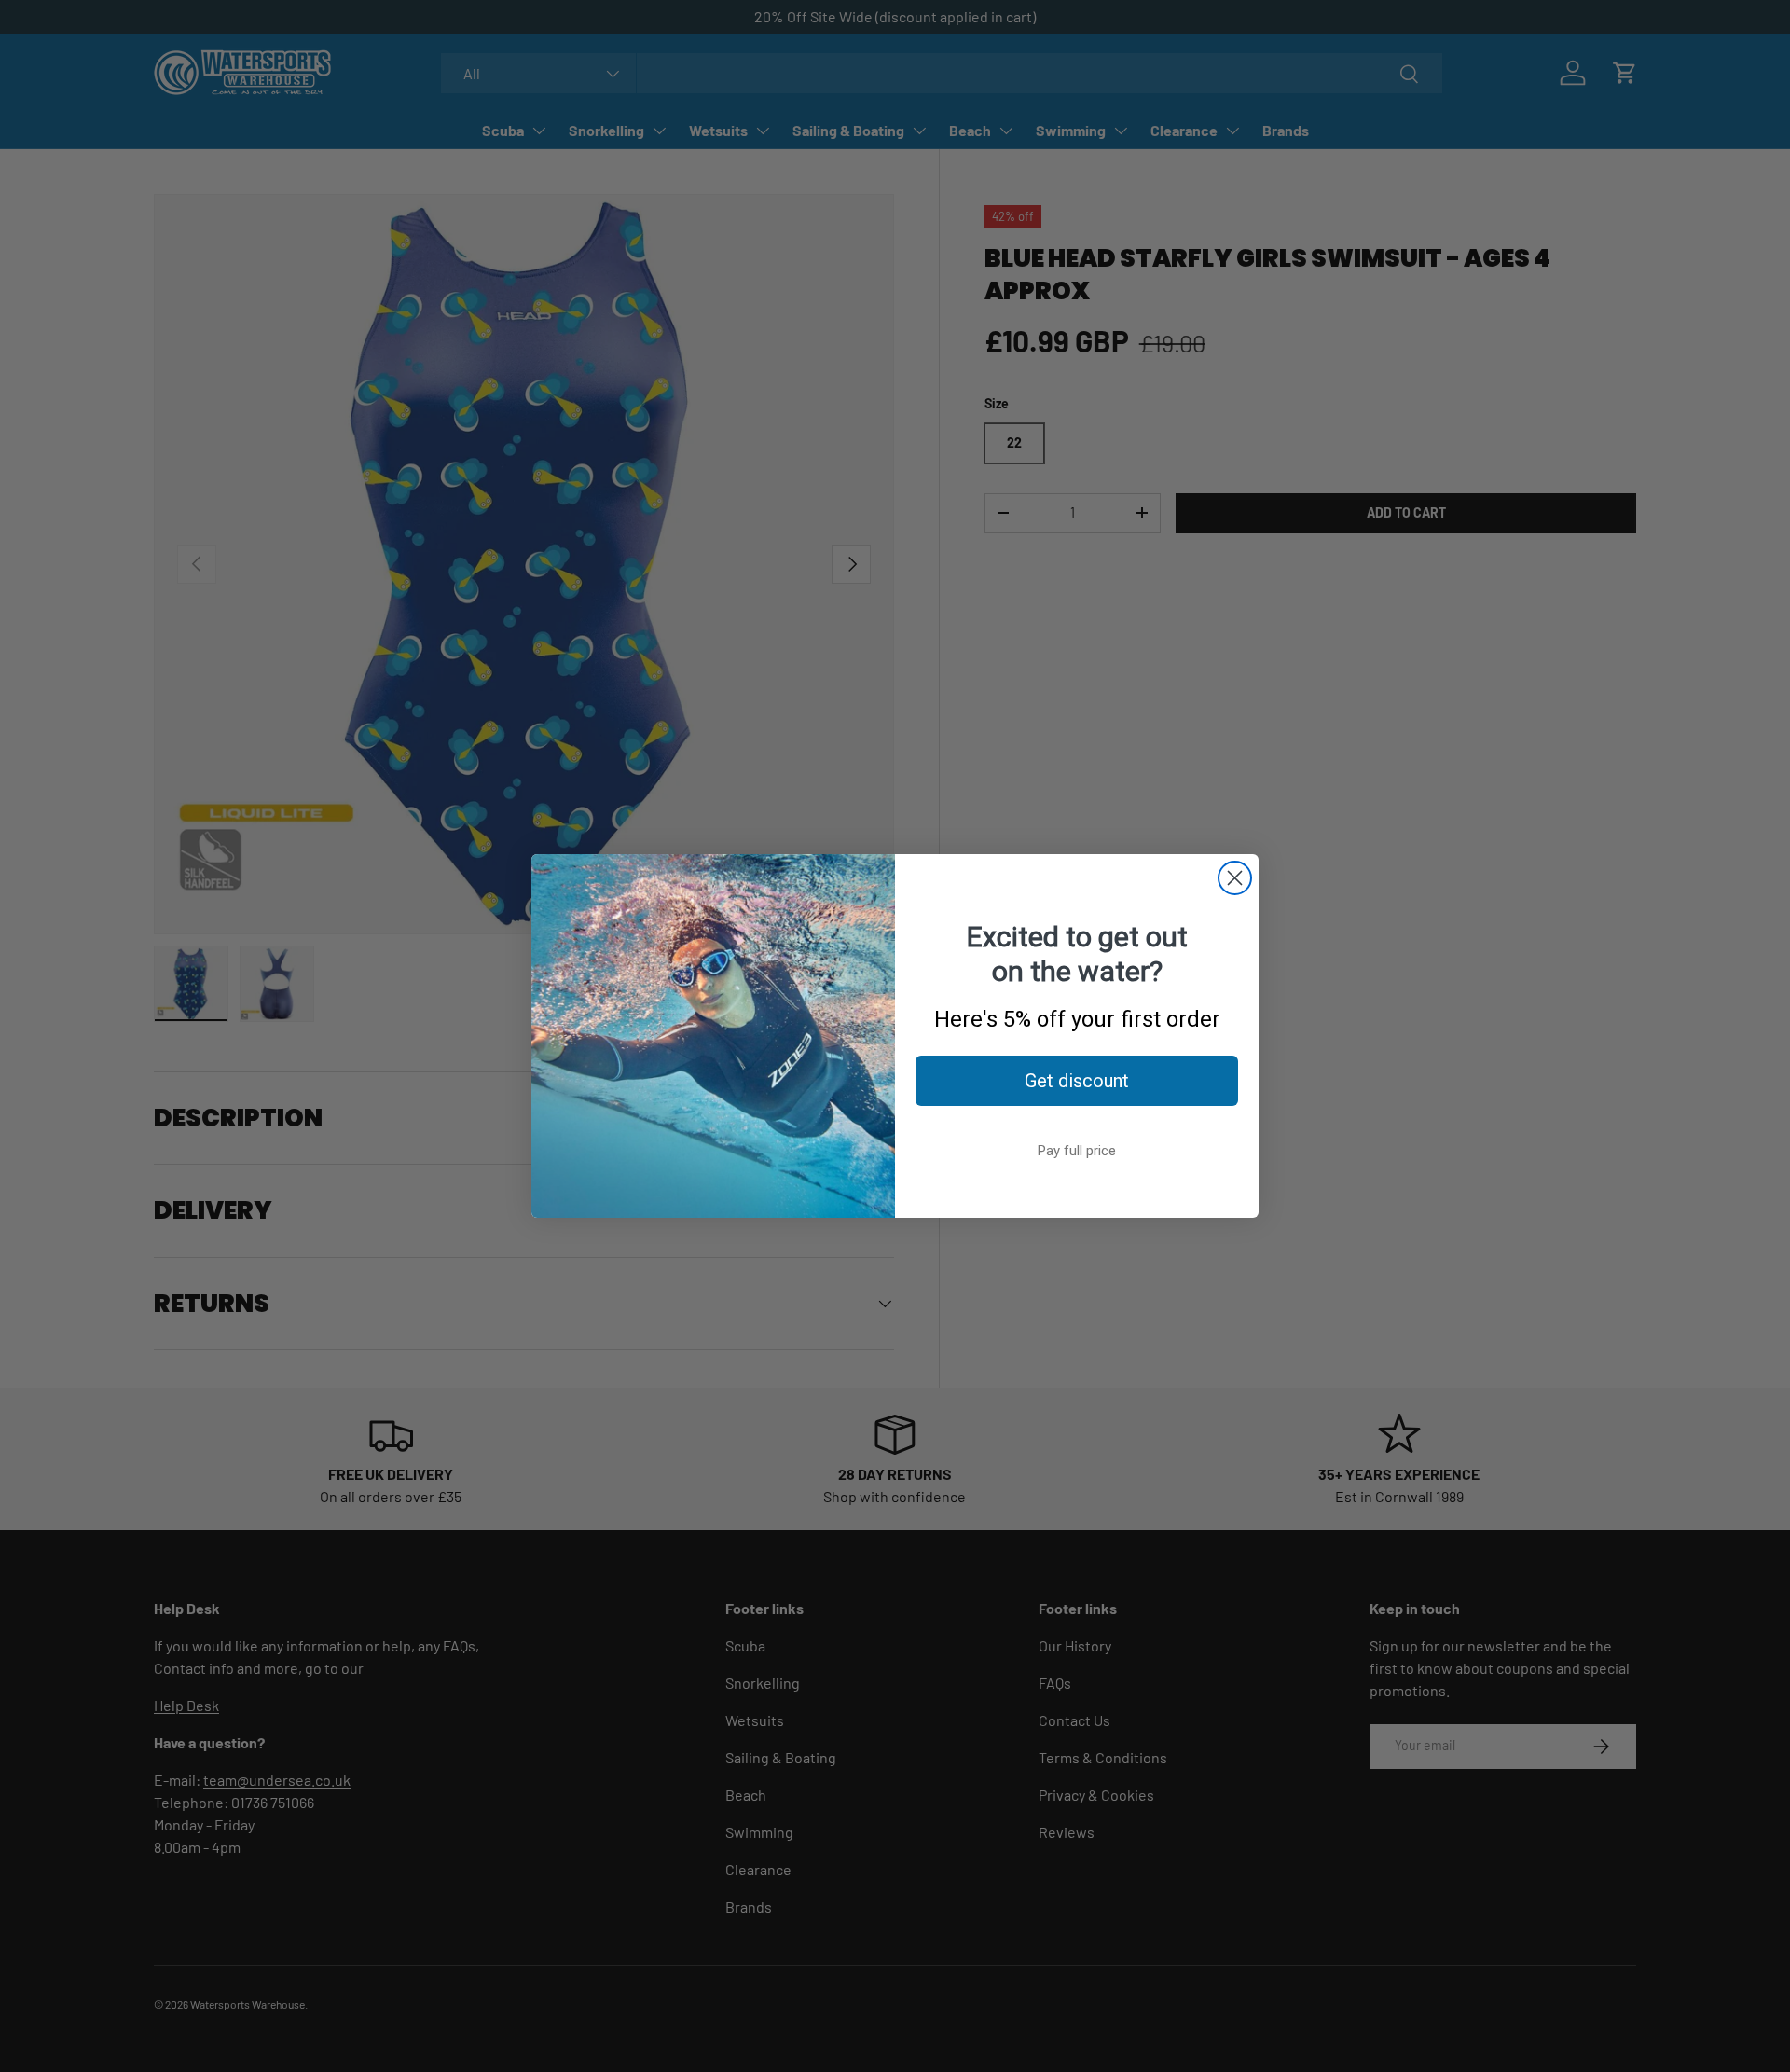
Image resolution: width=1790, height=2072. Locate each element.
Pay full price (1077, 1151)
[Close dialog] (1235, 878)
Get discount (1077, 1081)
